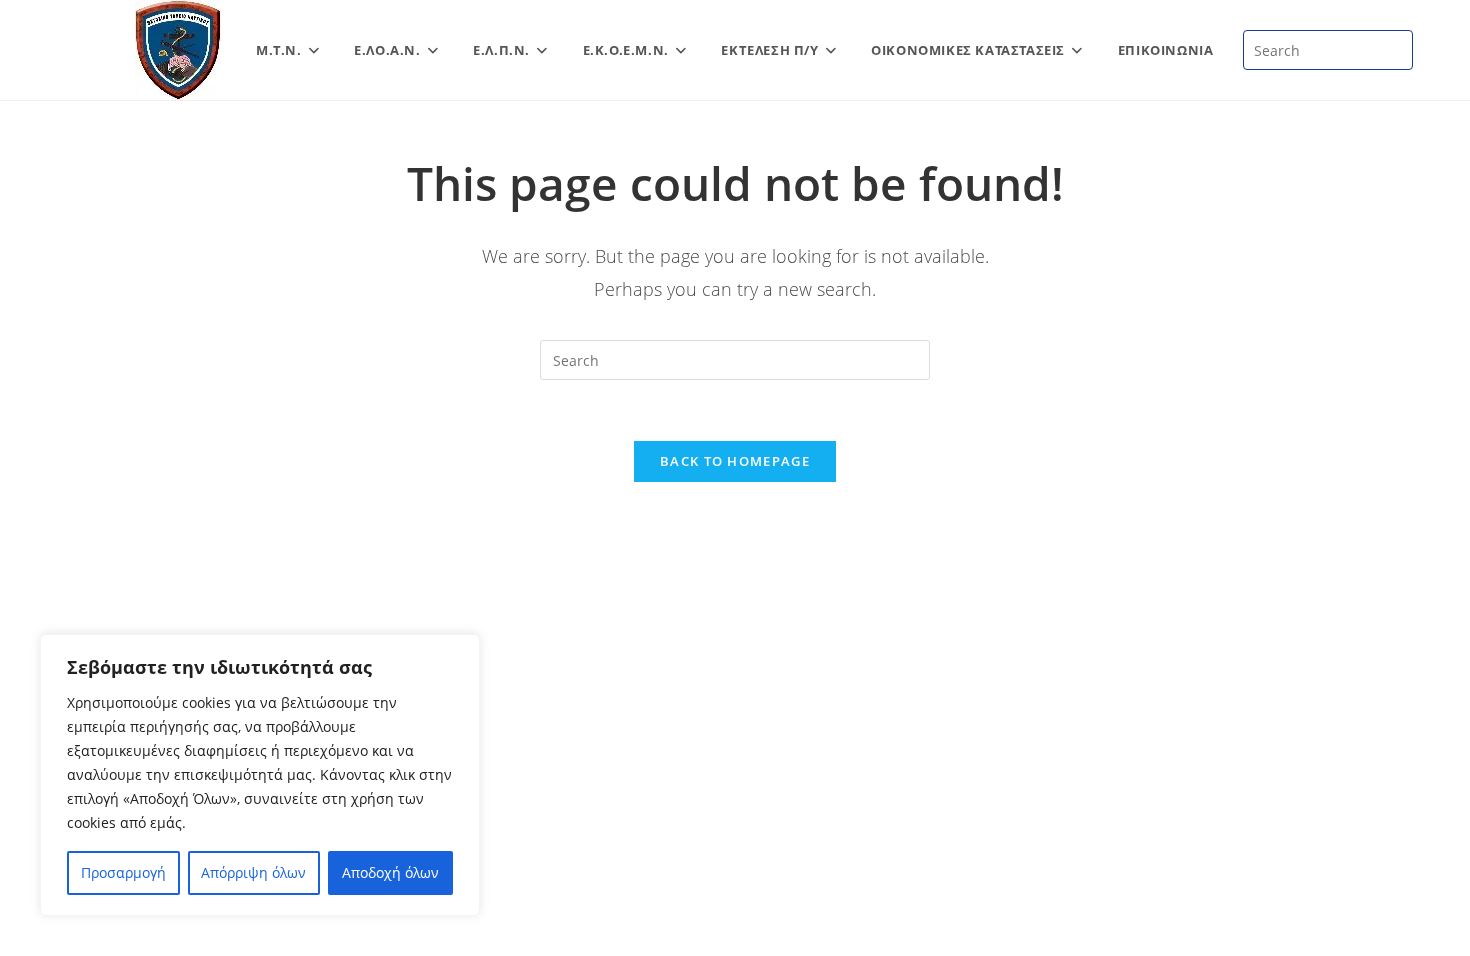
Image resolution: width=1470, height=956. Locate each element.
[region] (260, 775)
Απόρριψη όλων (253, 872)
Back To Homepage (735, 461)
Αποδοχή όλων (390, 872)
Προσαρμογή (123, 872)
